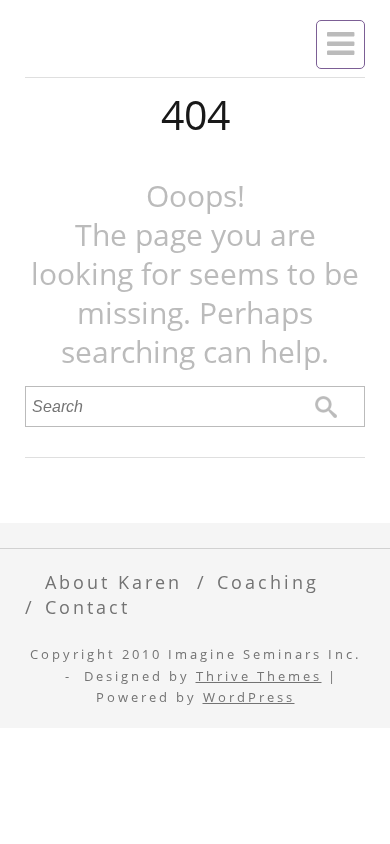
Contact (87, 606)
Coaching (268, 581)
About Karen (113, 581)
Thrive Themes (259, 676)
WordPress (249, 697)
